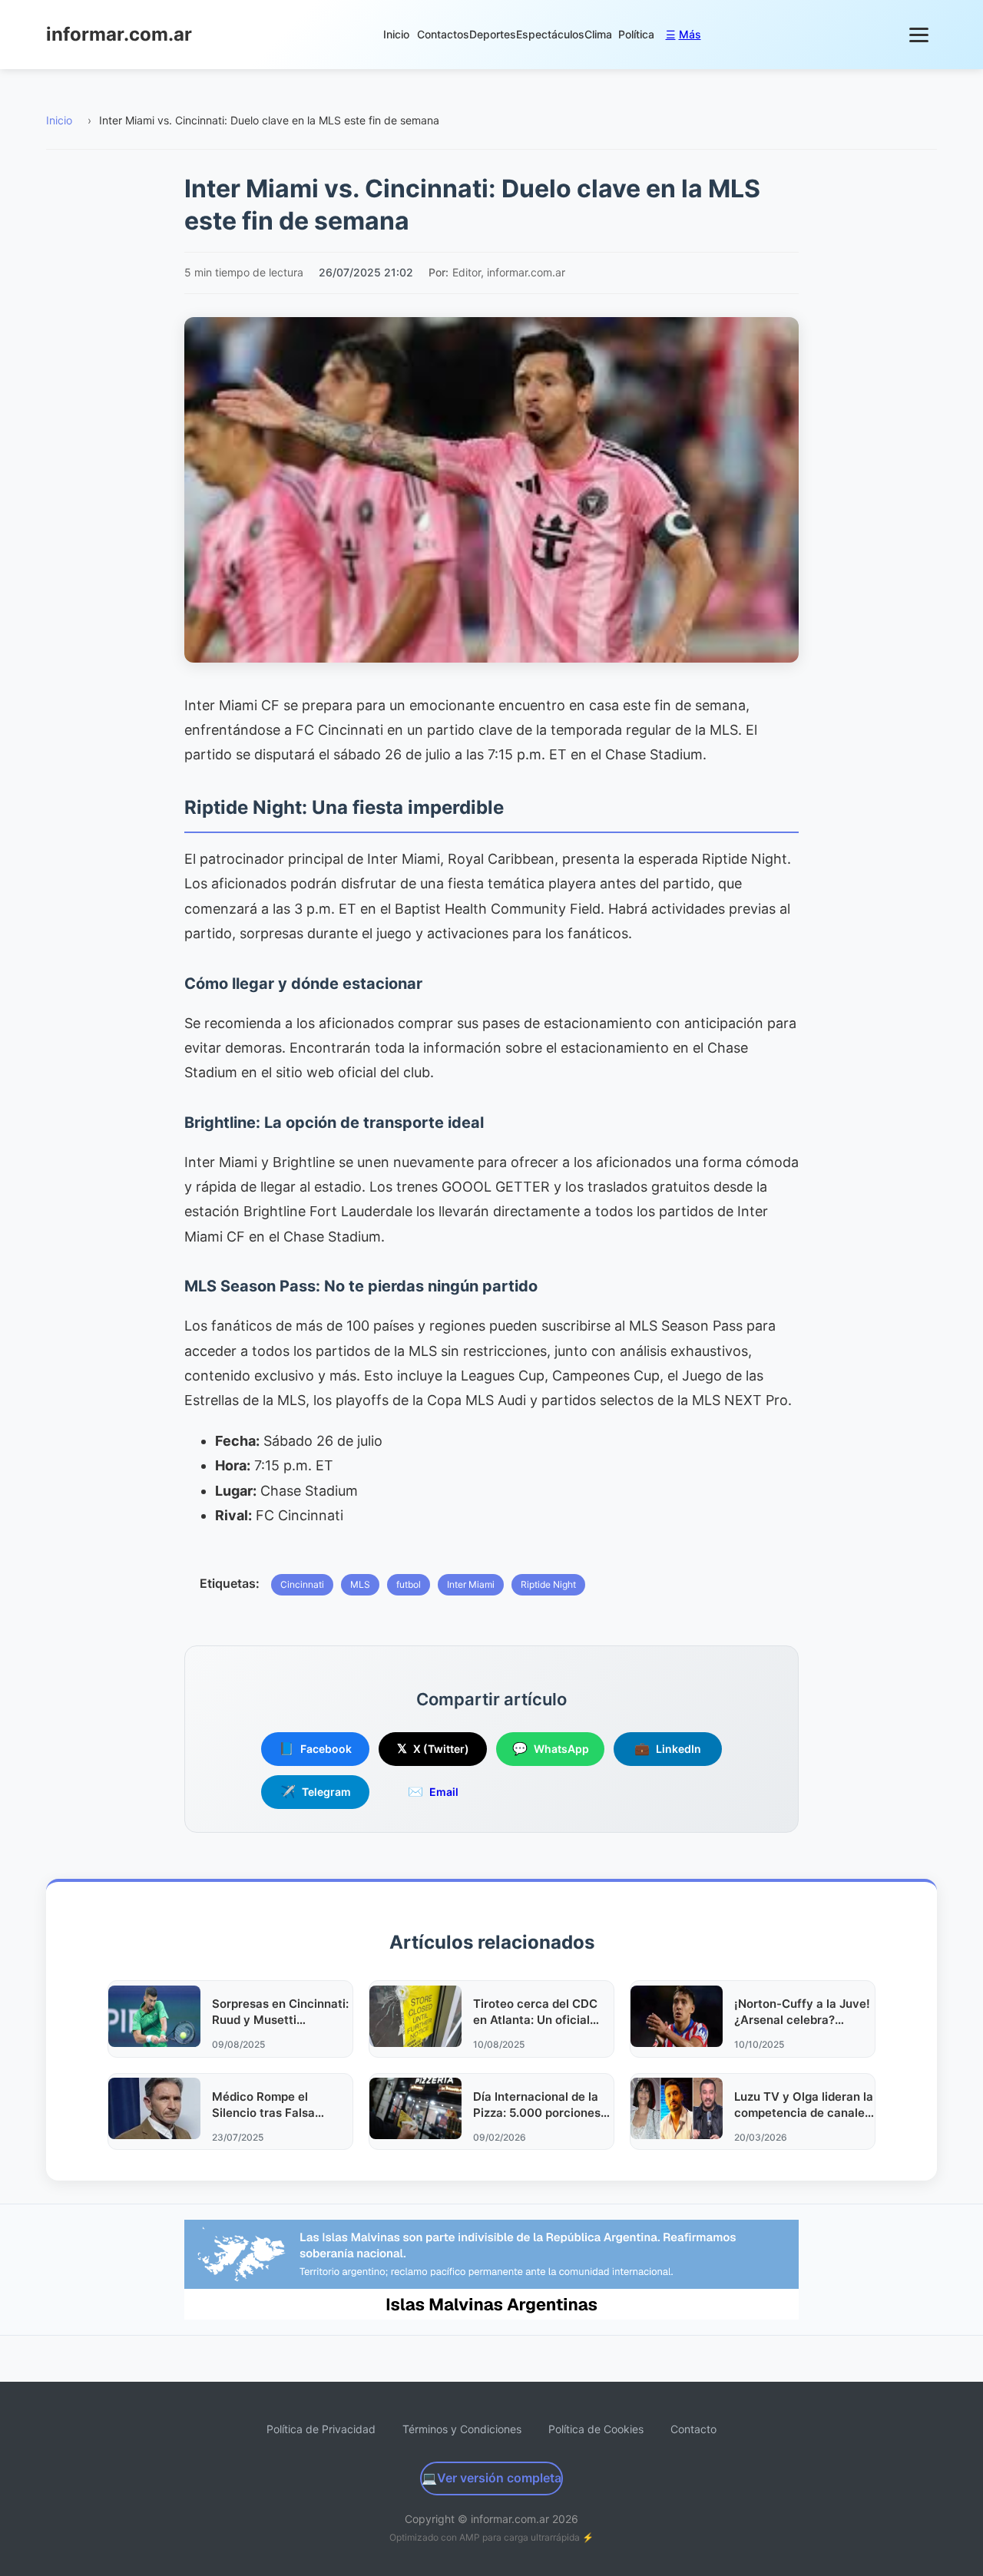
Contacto (693, 2429)
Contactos (443, 34)
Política (636, 34)
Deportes (493, 34)
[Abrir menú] (920, 35)
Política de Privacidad (321, 2429)
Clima (598, 34)
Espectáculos (550, 34)
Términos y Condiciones (462, 2429)
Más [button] (683, 34)
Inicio (396, 34)
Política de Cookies (596, 2429)
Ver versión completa (491, 2478)
